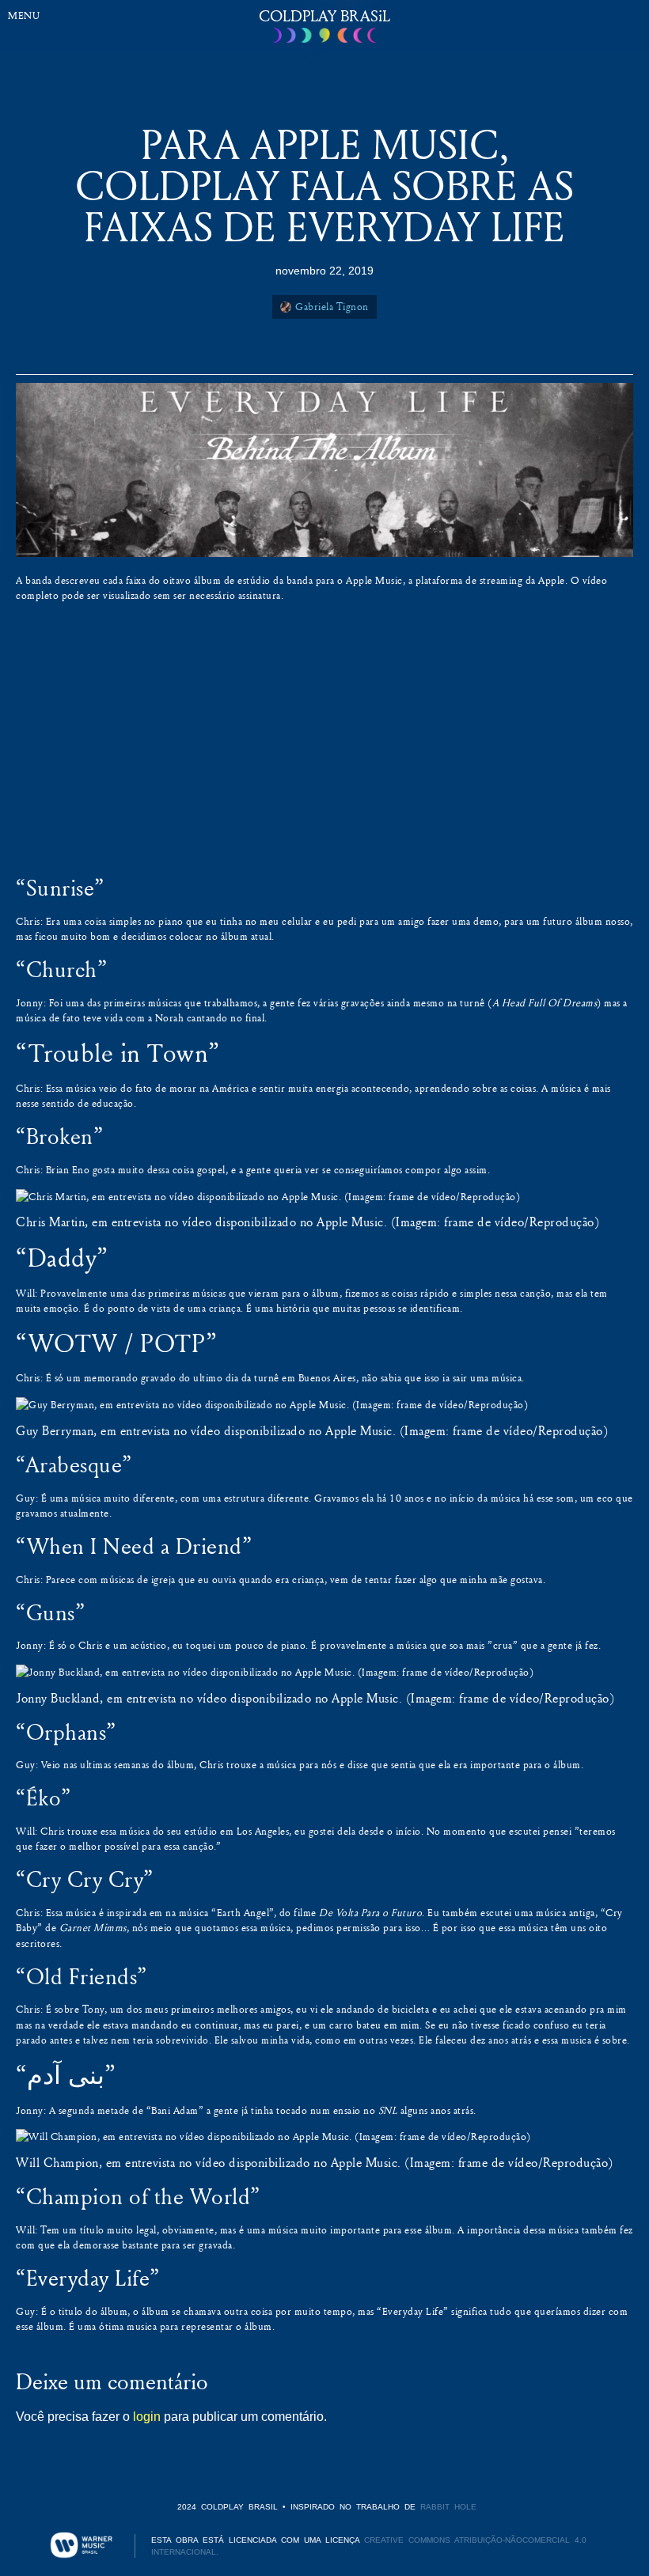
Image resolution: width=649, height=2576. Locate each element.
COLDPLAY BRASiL (324, 15)
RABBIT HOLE (448, 2507)
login (147, 2417)
